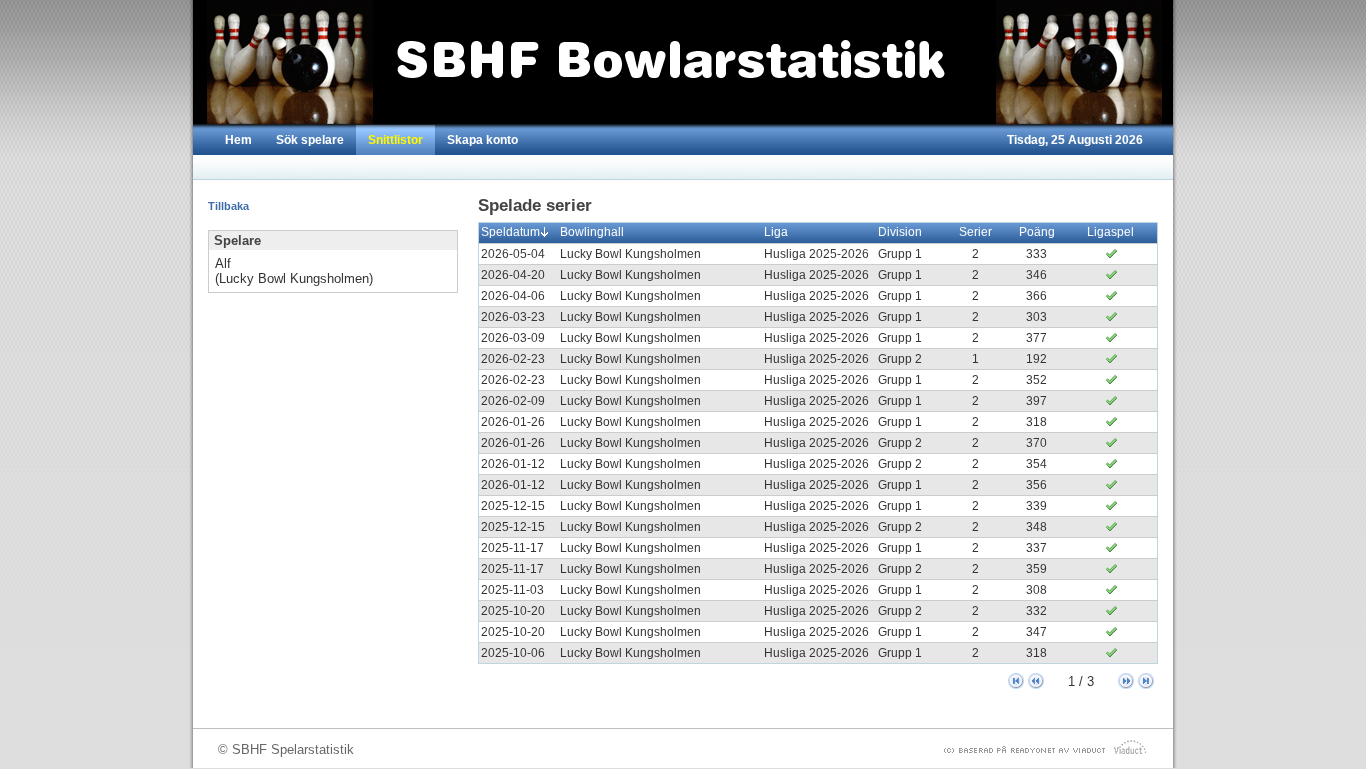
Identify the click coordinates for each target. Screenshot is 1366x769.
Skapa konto (482, 140)
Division (900, 232)
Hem (238, 140)
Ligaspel (1110, 232)
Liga (776, 232)
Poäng (1037, 232)
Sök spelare (310, 140)
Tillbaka (228, 206)
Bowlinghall (592, 232)
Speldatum (510, 232)
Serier (975, 232)
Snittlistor (395, 140)
